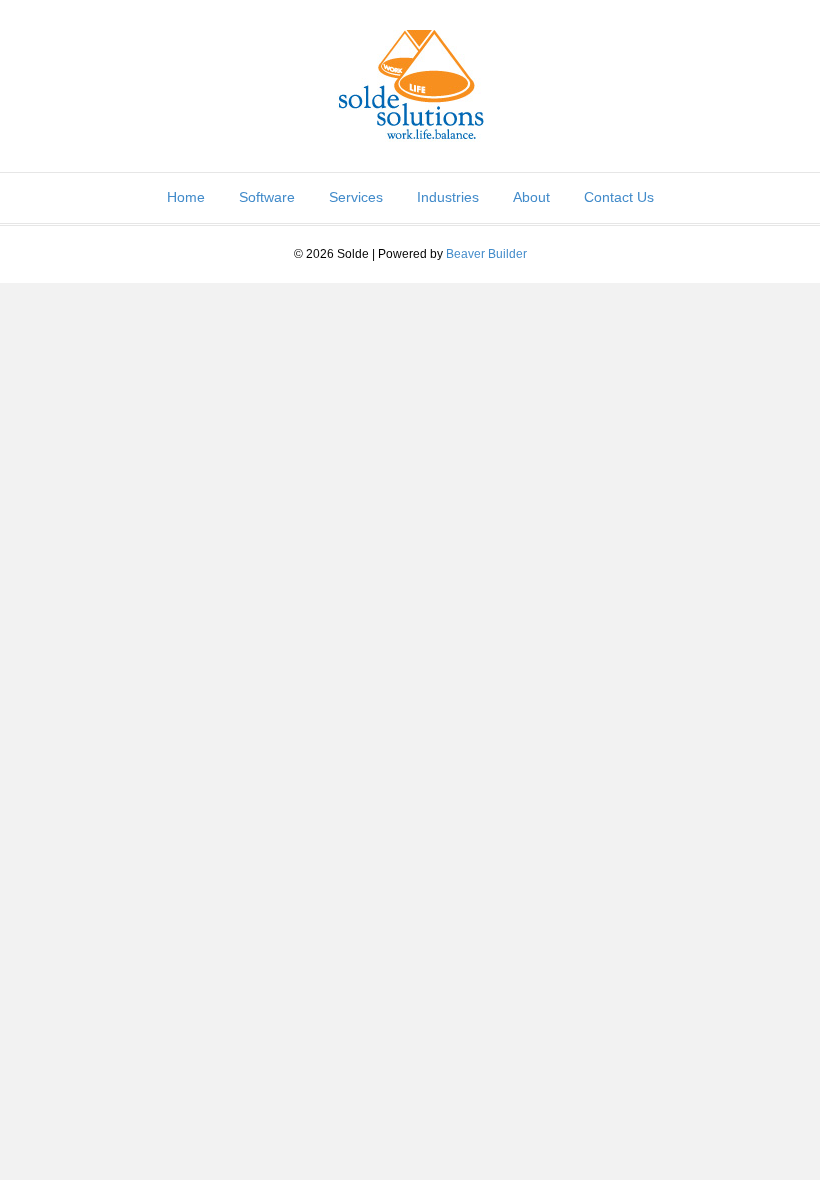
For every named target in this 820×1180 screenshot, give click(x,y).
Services (356, 197)
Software (267, 197)
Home (186, 197)
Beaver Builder (486, 254)
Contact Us (619, 197)
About (531, 197)
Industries (448, 197)
